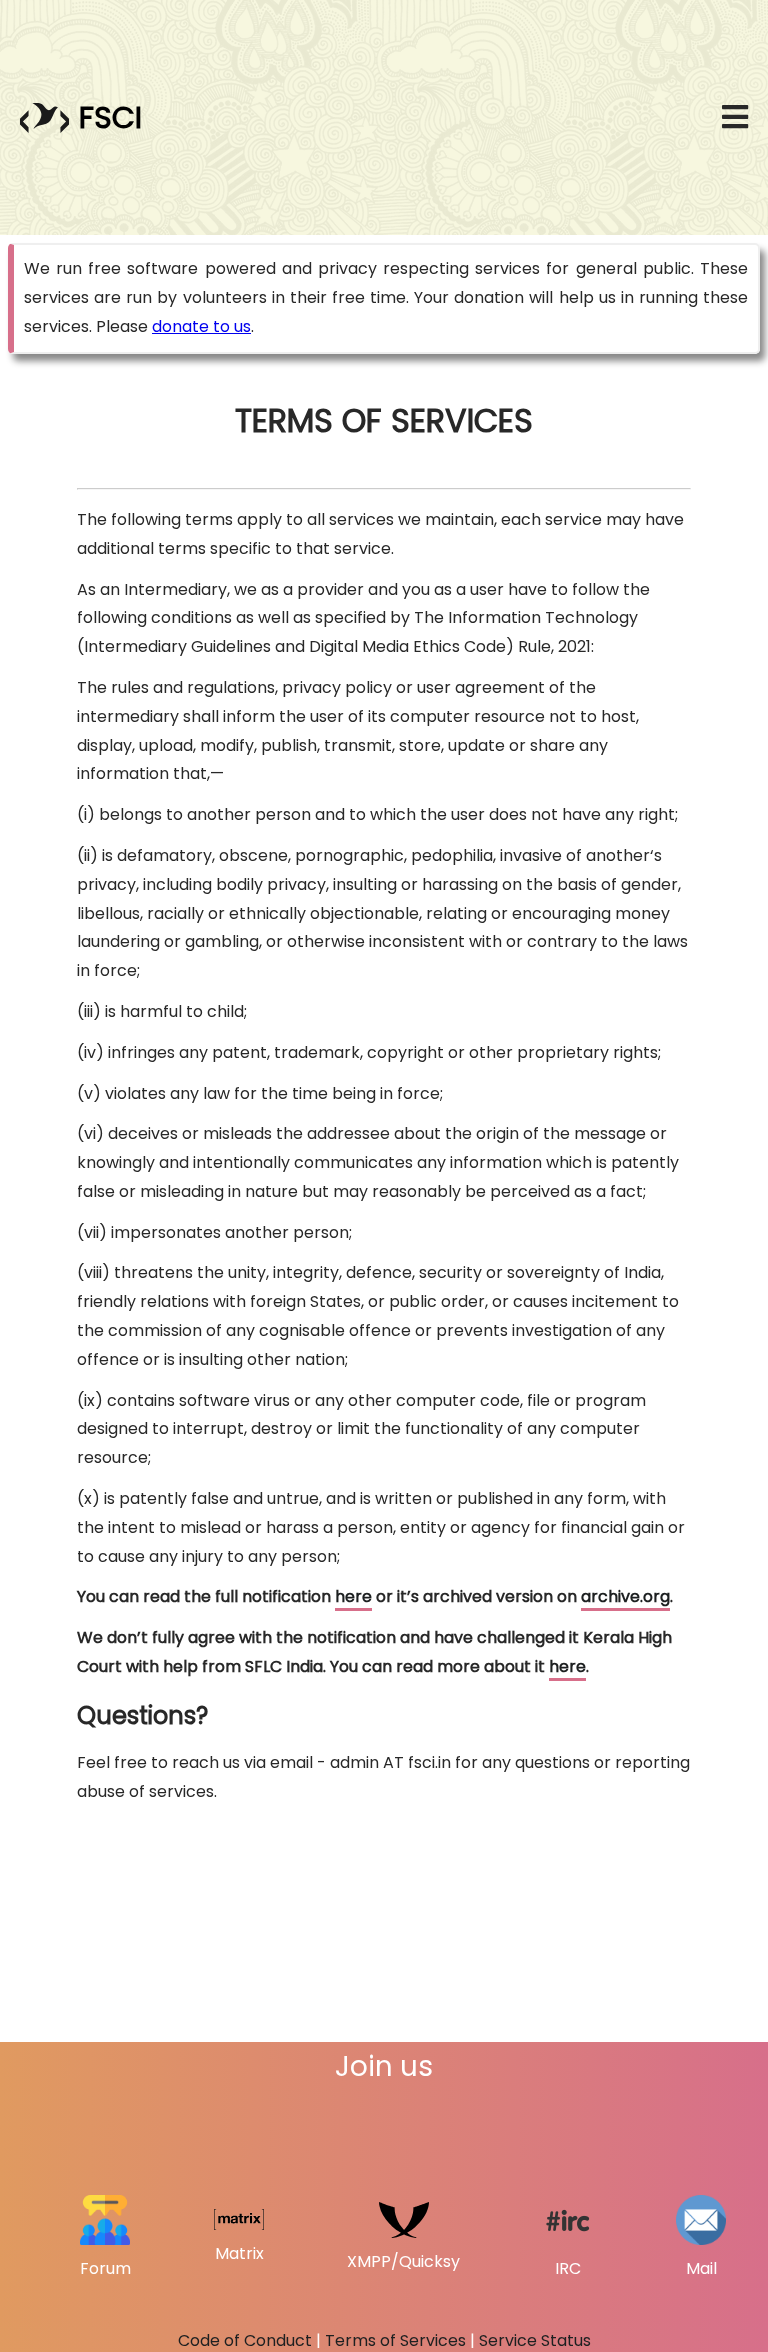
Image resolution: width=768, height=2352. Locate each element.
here (353, 1596)
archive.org (625, 1596)
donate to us (201, 326)
